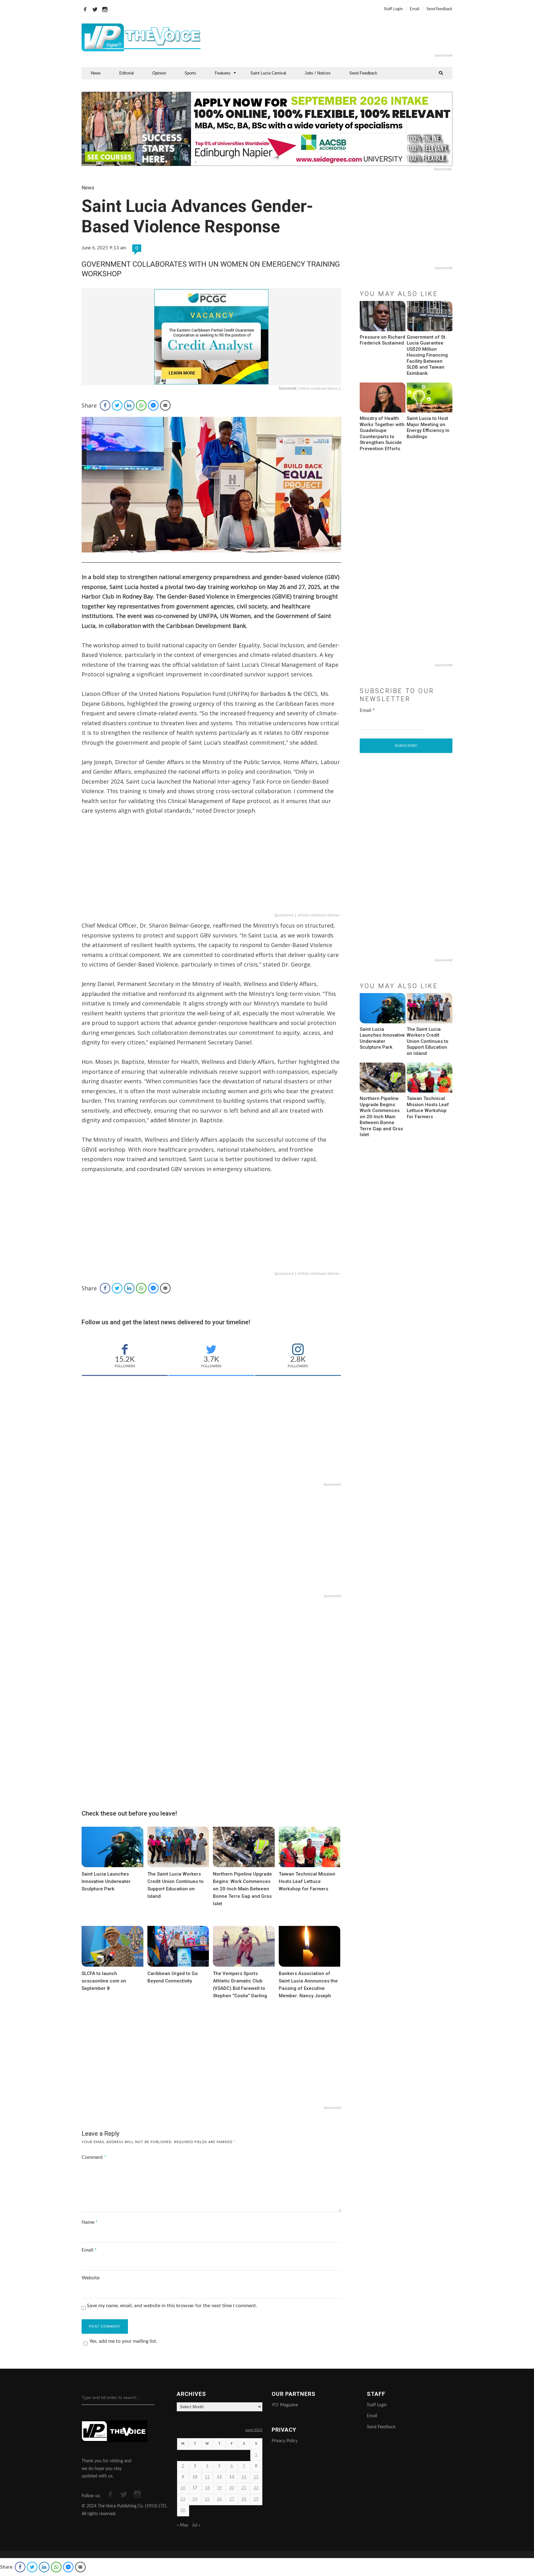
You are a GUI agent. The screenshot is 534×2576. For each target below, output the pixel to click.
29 (256, 2499)
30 (183, 2510)
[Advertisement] (342, 37)
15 (256, 2477)
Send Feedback (439, 9)
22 (256, 2488)
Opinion (159, 73)
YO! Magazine (285, 2405)
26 (219, 2499)
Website (91, 2278)
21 (244, 2488)
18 (207, 2488)
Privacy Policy (285, 2441)
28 (244, 2499)
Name (90, 2222)
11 (207, 2477)
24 (195, 2499)
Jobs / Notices (318, 73)
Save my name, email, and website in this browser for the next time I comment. (172, 2306)
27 (232, 2499)
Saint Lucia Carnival (268, 73)
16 (183, 2488)
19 (219, 2488)
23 (183, 2499)
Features (223, 73)
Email (415, 9)
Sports (190, 73)
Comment (94, 2157)
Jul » (196, 2525)
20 (232, 2488)
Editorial (127, 73)
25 (207, 2499)
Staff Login (393, 9)
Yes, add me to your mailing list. (123, 2341)
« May (182, 2525)
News (96, 73)
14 (244, 2477)
